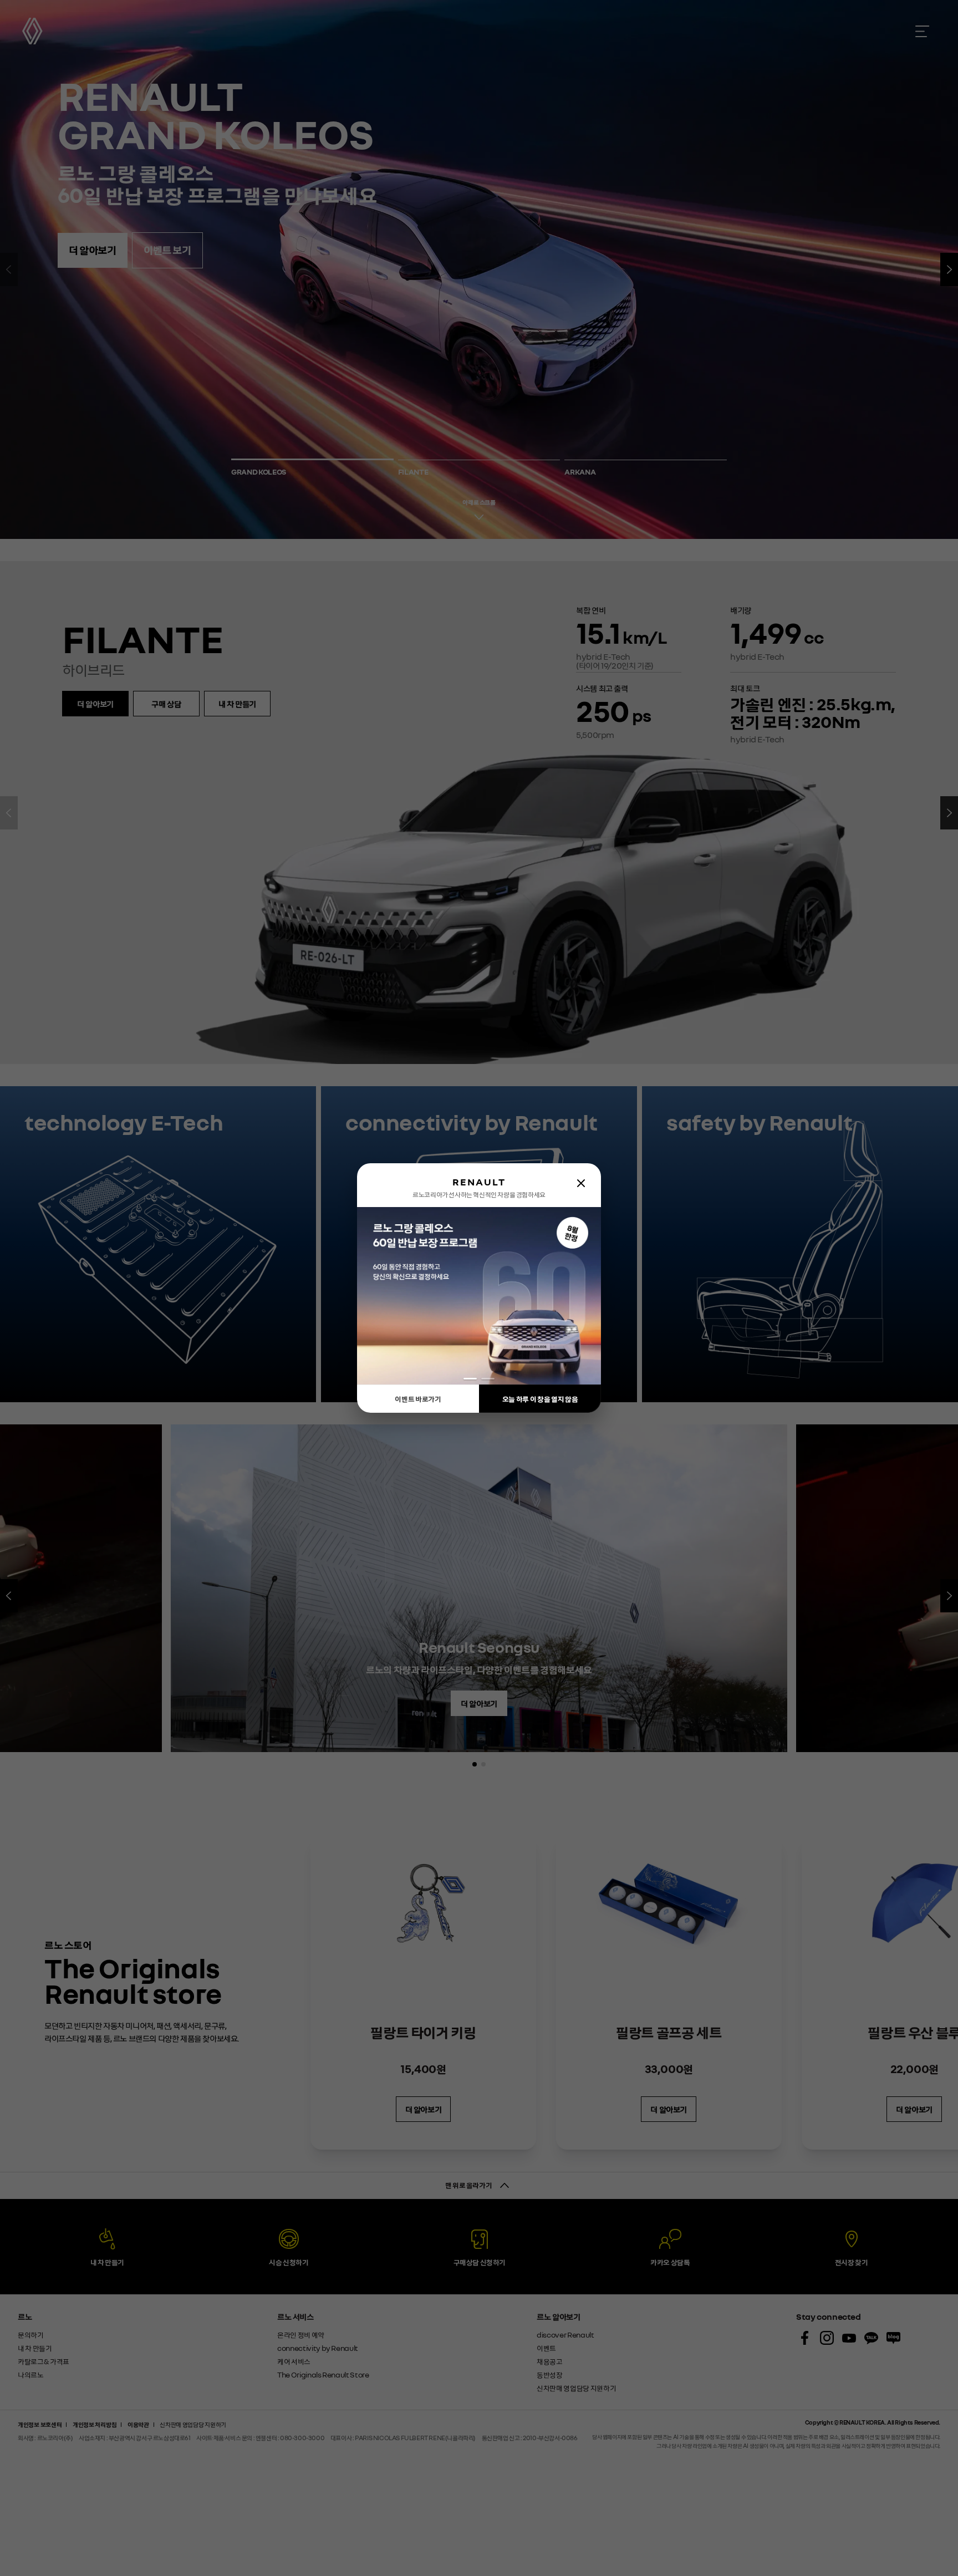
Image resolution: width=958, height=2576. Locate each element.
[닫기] (581, 1183)
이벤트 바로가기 (418, 1399)
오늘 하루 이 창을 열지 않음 (540, 1399)
